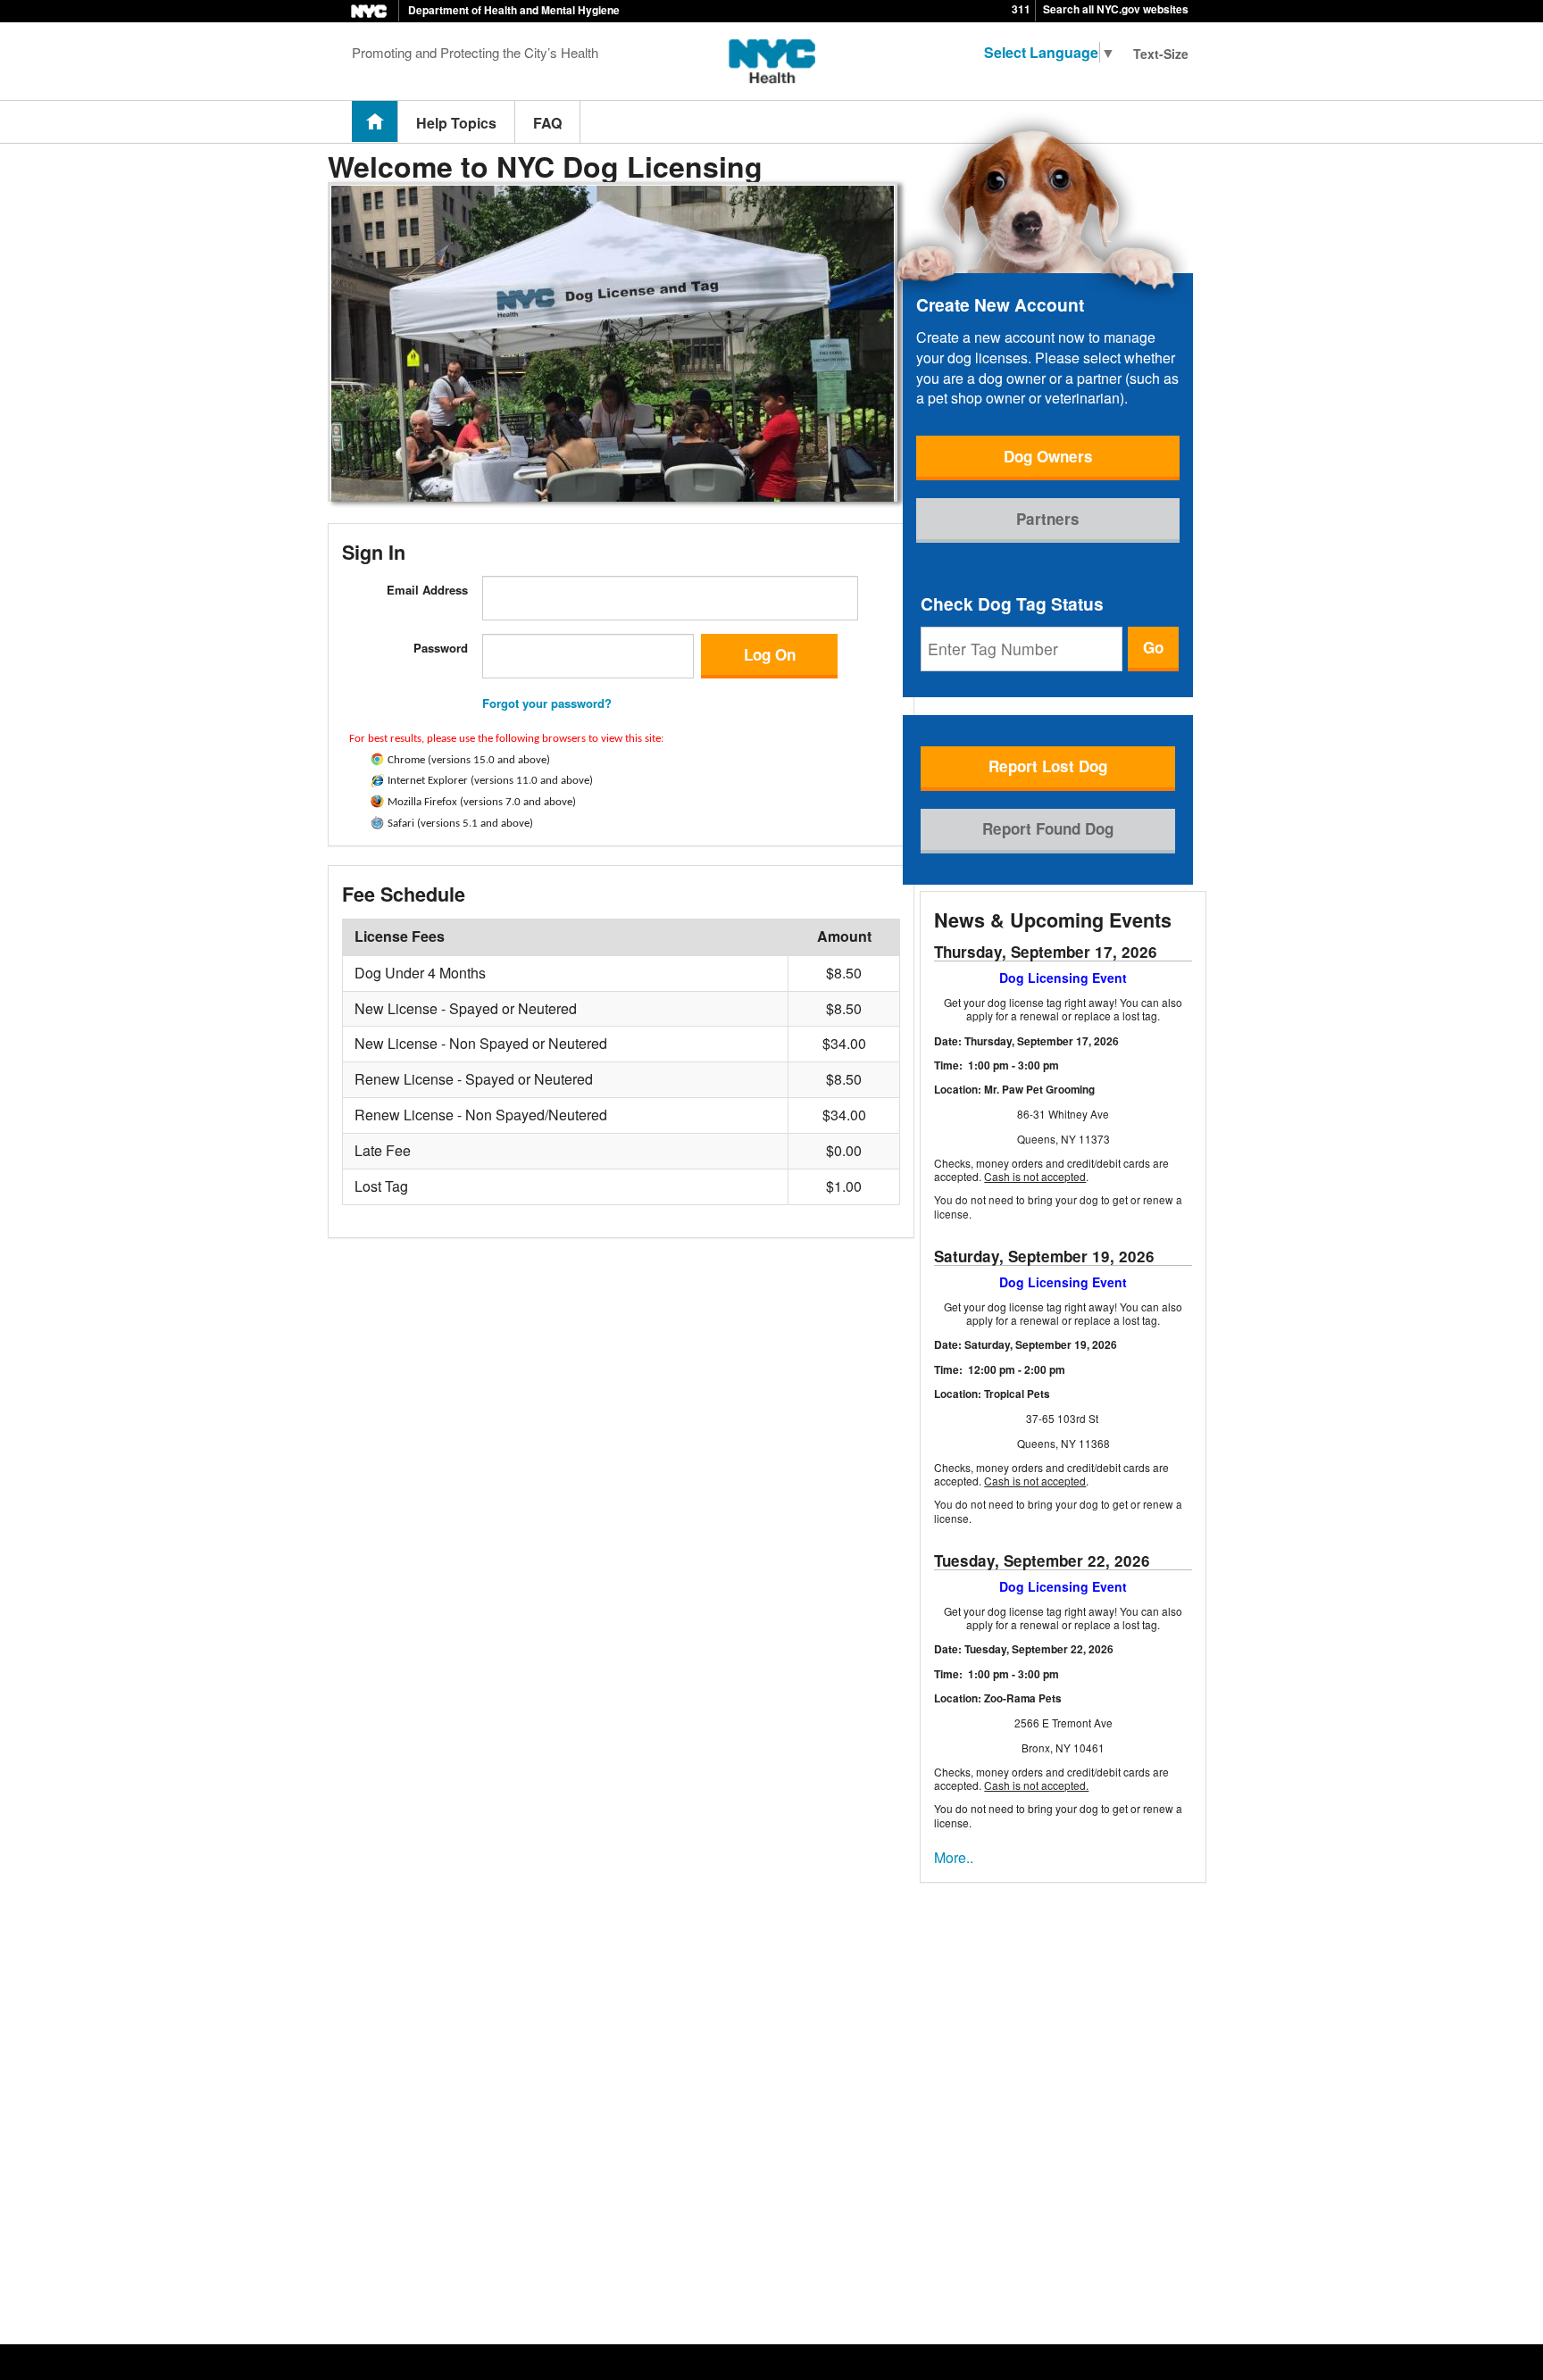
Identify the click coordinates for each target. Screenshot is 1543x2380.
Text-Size (1161, 54)
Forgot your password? (547, 703)
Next (352, 510)
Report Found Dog (1048, 828)
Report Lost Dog (1048, 766)
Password (441, 648)
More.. (954, 1857)
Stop (374, 510)
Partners (1048, 519)
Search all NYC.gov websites (1116, 9)
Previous (337, 510)
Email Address (427, 590)
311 (1021, 9)
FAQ (547, 123)
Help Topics (456, 123)
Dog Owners (1048, 456)
